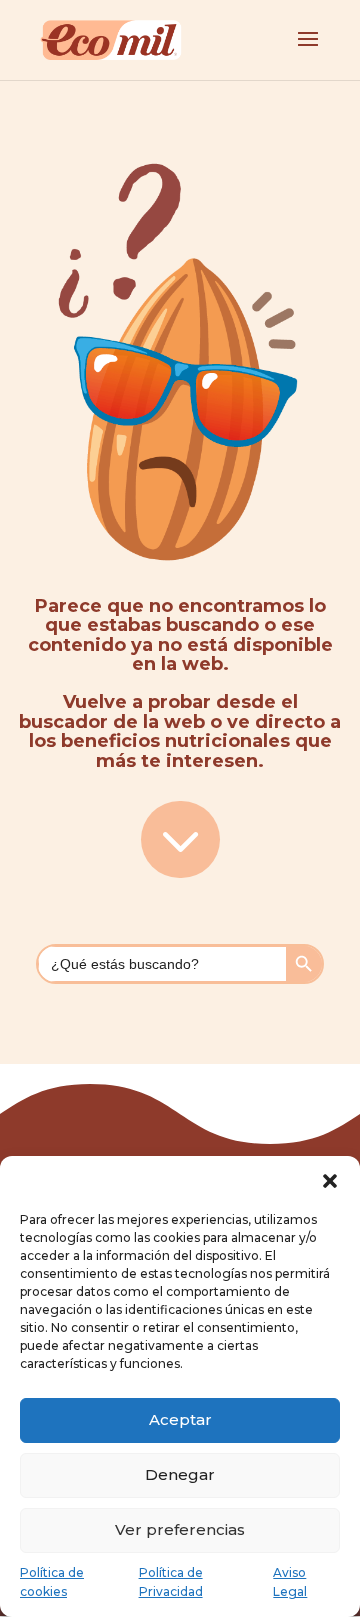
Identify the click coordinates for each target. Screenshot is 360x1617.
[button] (330, 1181)
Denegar (180, 1474)
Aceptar (180, 1419)
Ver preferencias (180, 1529)
